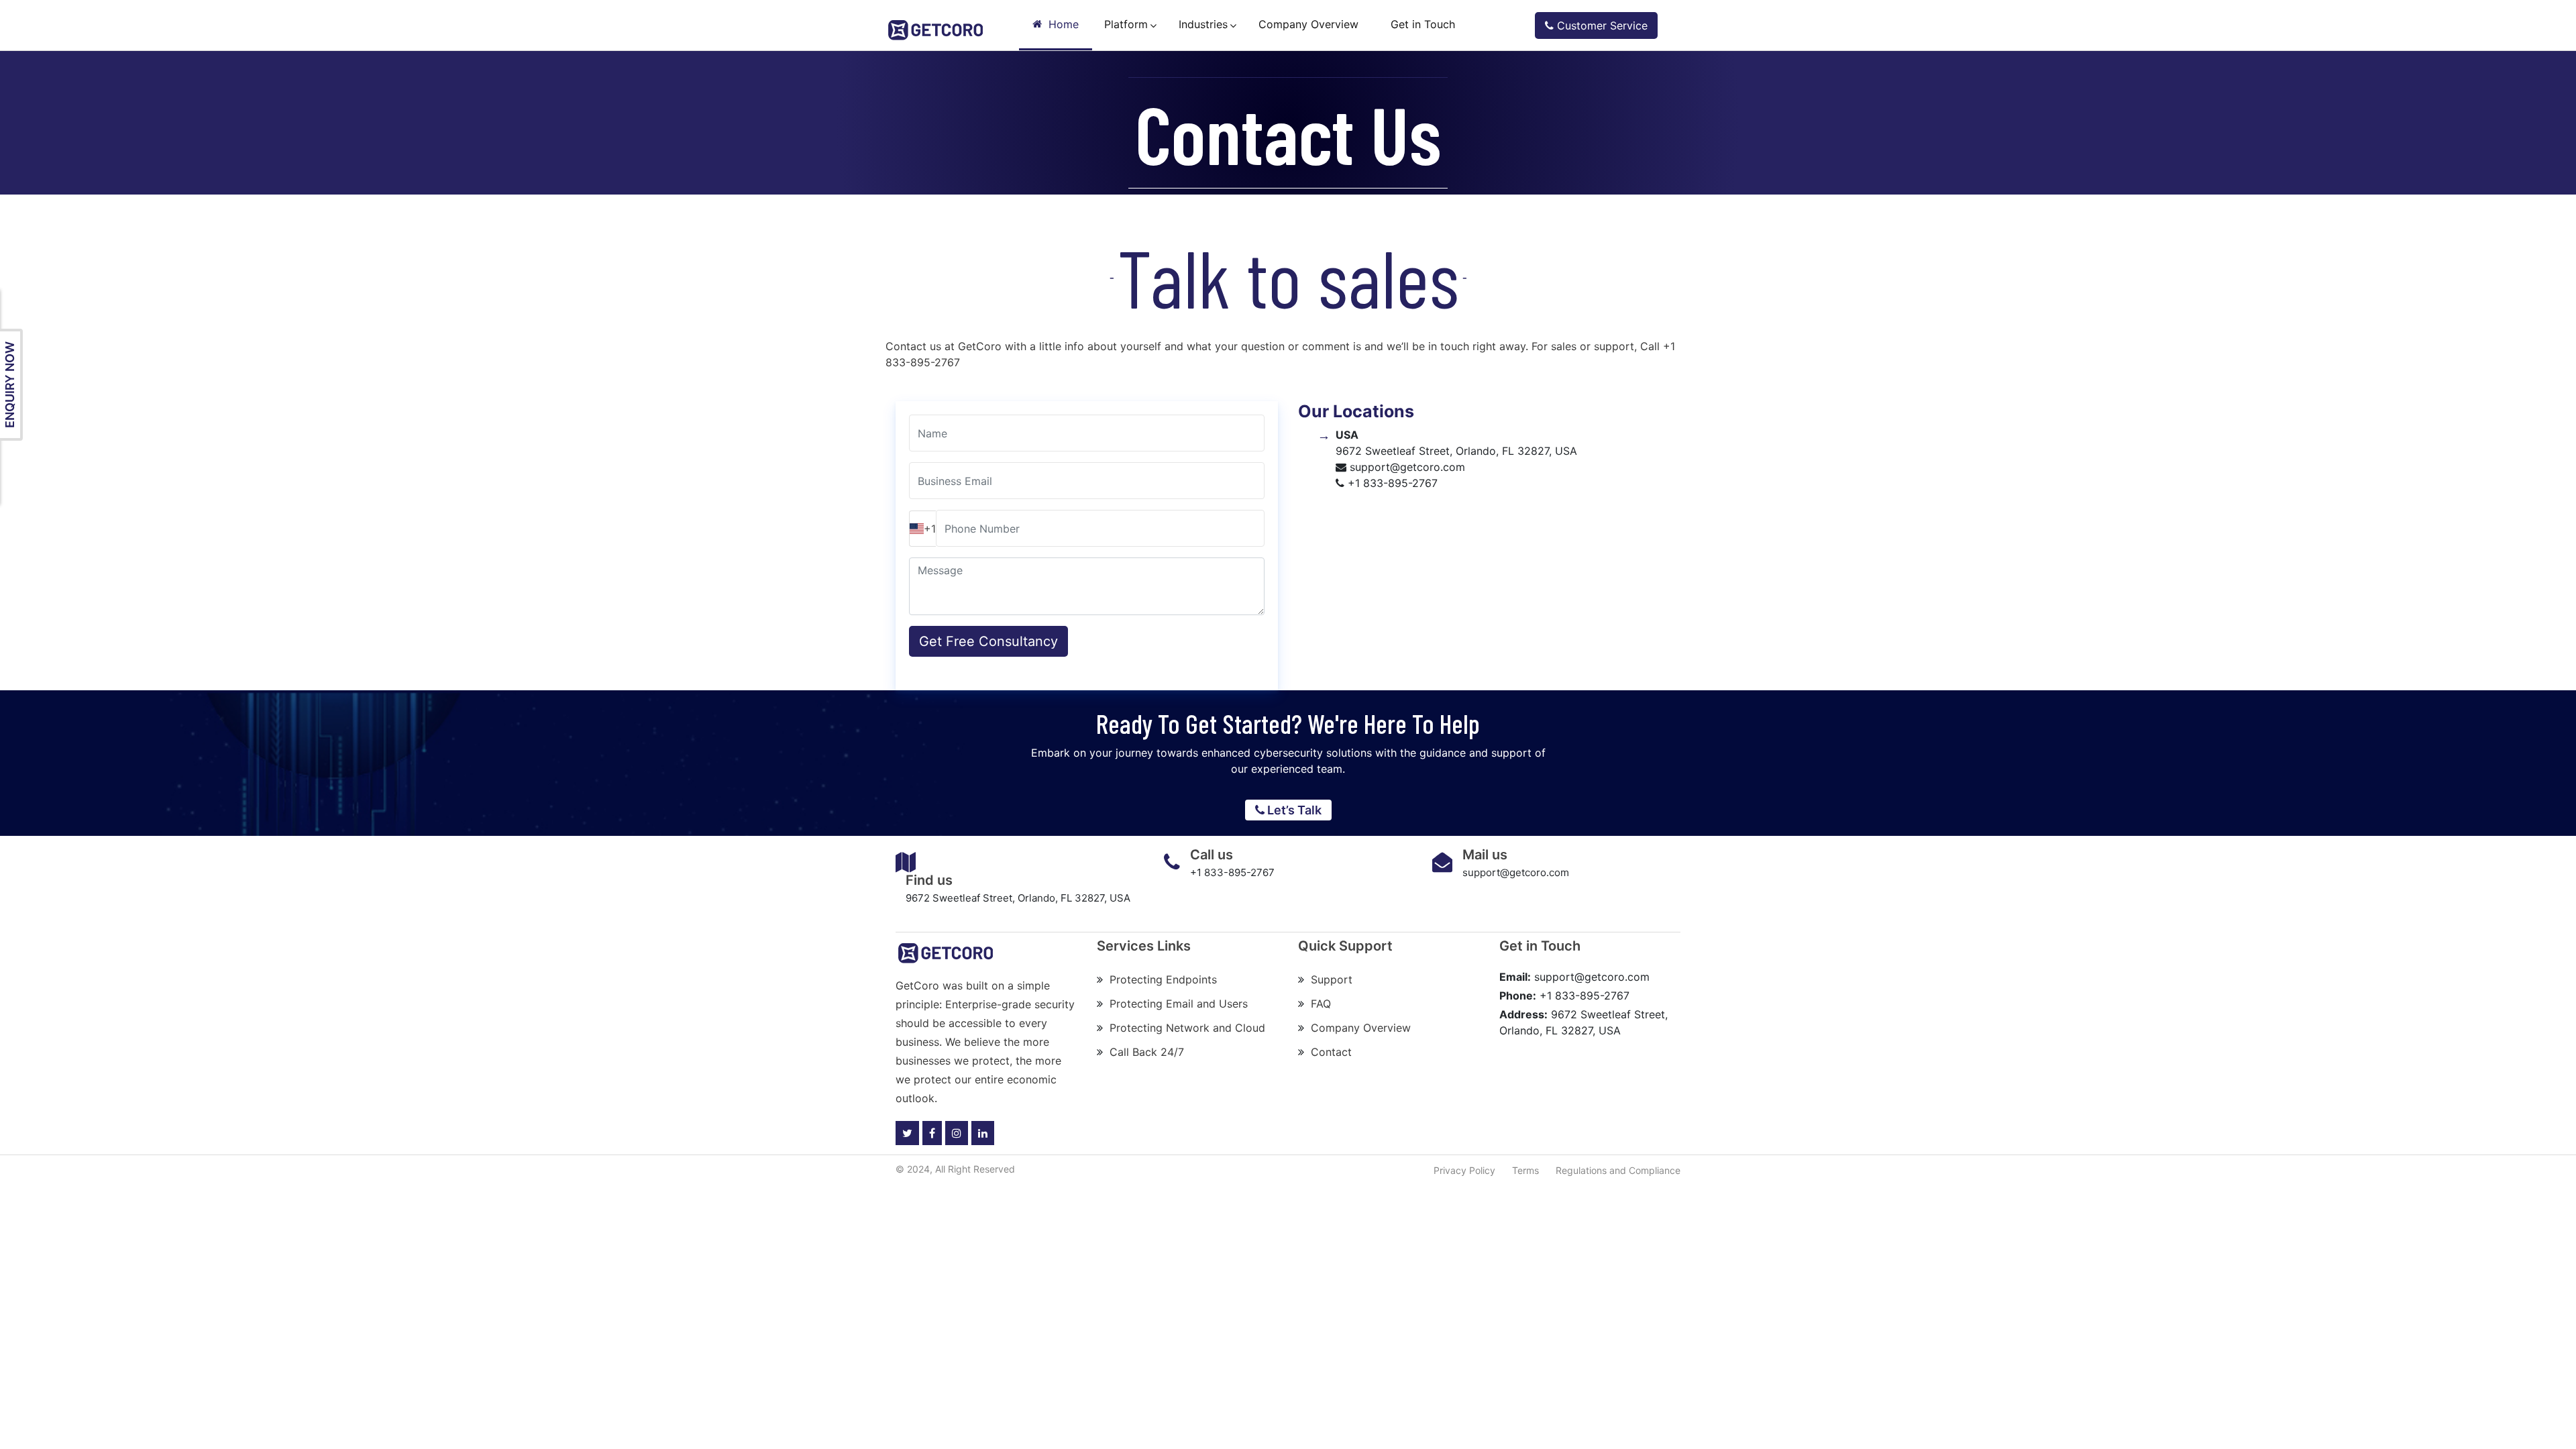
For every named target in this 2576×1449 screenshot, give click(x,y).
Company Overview (1308, 24)
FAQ (1321, 1004)
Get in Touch (1423, 24)
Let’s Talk (1293, 810)
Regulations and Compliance (1618, 1170)
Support (1332, 979)
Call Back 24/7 (1147, 1052)
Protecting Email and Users (1179, 1004)
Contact (1331, 1052)
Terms (1525, 1170)
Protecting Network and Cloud (1187, 1028)
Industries (1203, 24)
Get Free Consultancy (988, 641)
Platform (1126, 24)
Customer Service (1601, 25)
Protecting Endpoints (1163, 979)
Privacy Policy (1464, 1170)
